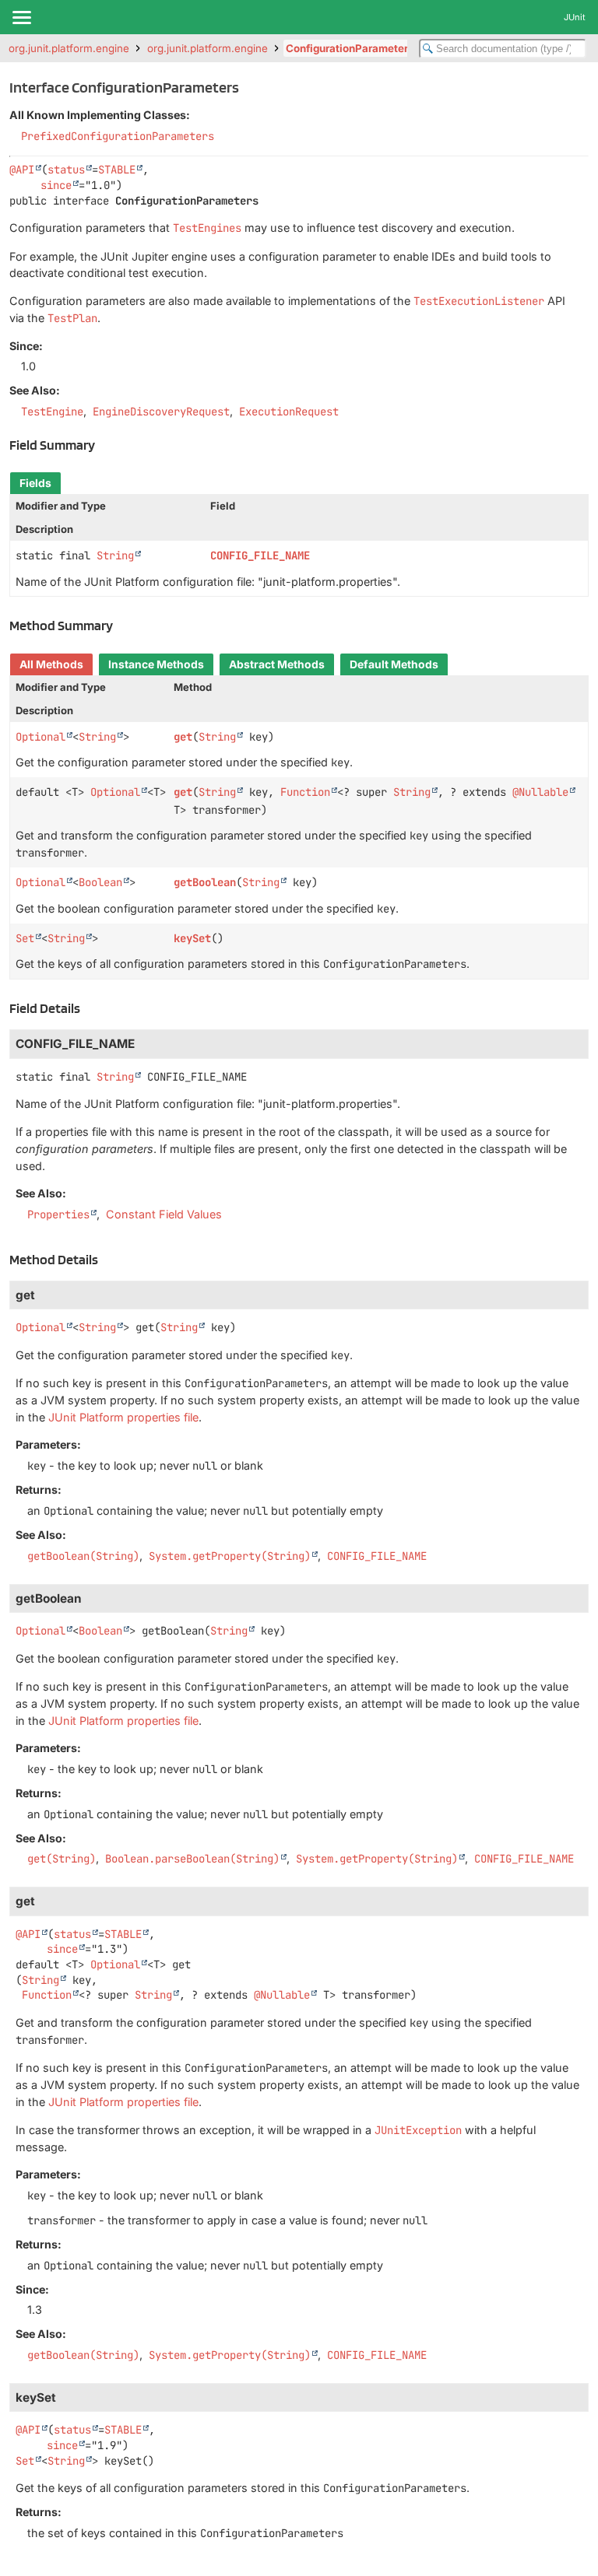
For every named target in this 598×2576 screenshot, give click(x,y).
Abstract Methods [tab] (277, 664)
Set (25, 938)
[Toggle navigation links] (21, 17)
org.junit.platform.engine (69, 48)
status (66, 170)
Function (305, 792)
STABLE (117, 170)
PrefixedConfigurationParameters (118, 136)
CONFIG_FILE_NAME (260, 556)
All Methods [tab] (51, 664)
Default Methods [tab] (394, 664)
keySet (192, 938)
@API (22, 170)
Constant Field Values (164, 1214)
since (56, 185)
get (183, 737)
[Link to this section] (104, 445)
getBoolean (205, 882)
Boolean (100, 882)
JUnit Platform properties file (123, 1417)
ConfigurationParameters (350, 48)
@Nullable (540, 792)
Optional (40, 737)
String (115, 556)
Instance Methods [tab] (156, 664)
